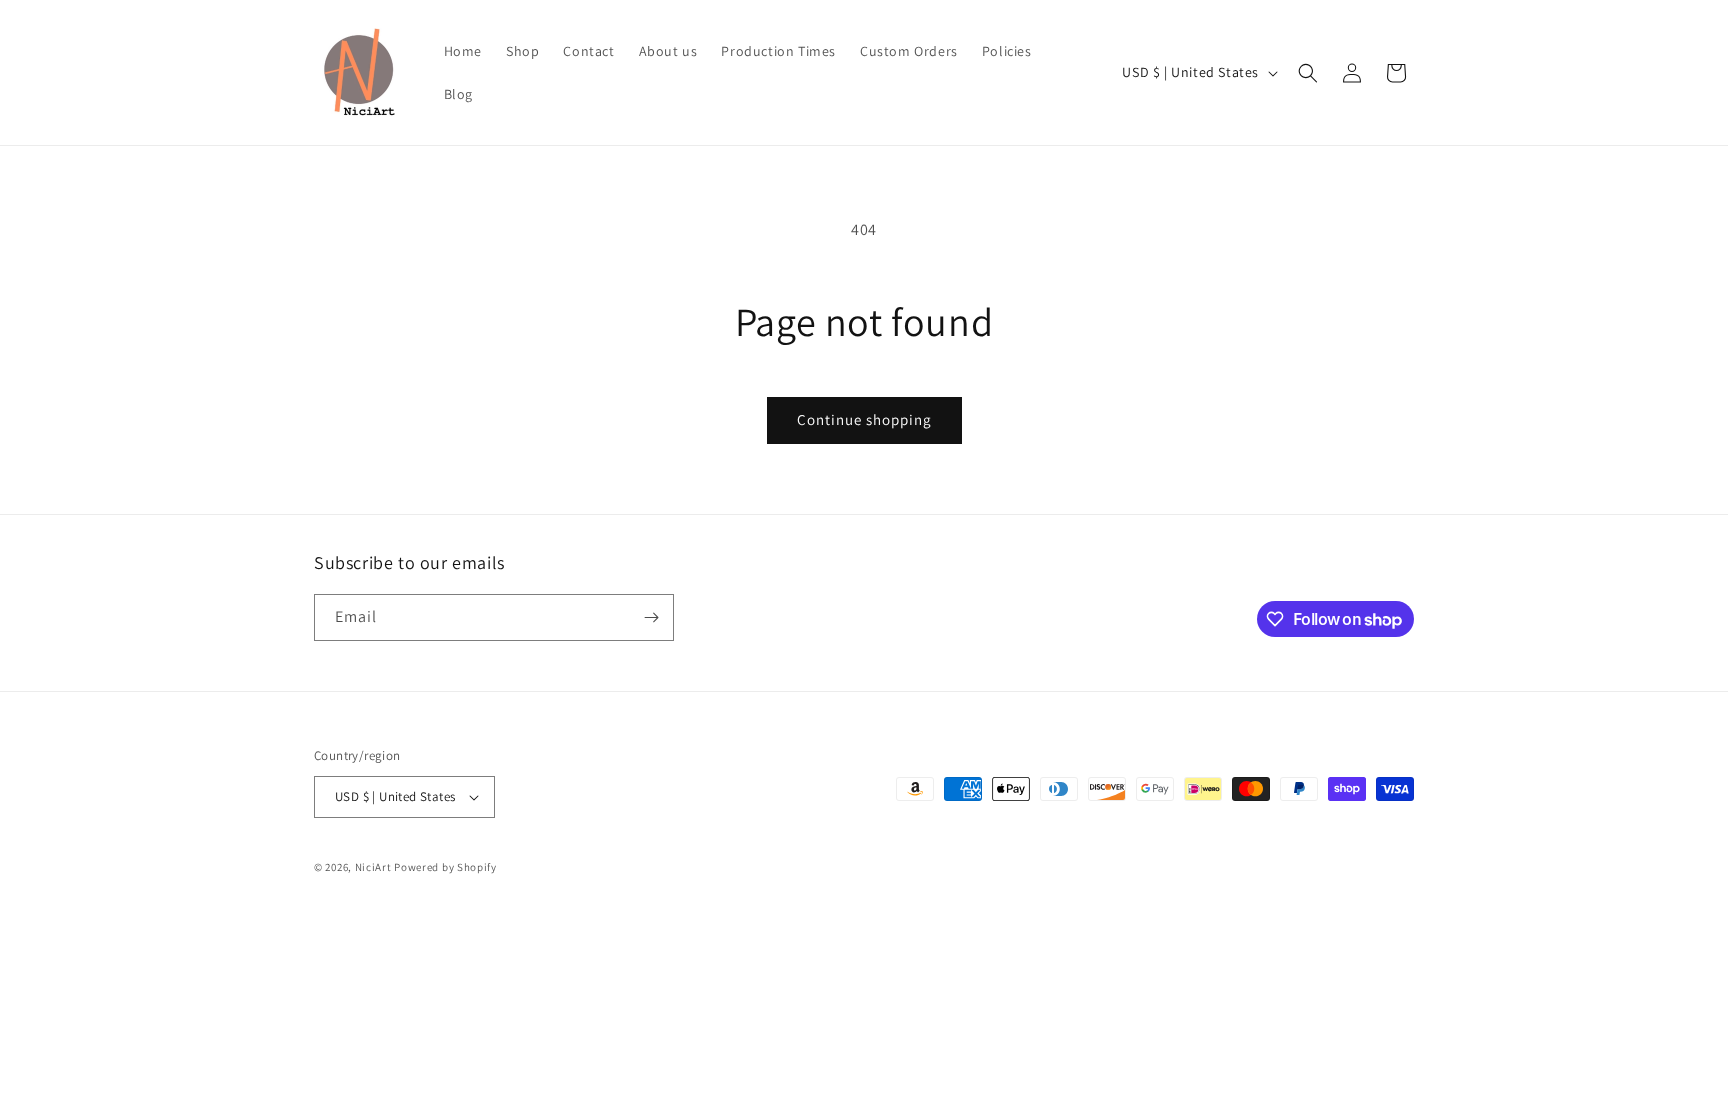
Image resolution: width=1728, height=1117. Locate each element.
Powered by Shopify (445, 867)
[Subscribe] (651, 617)
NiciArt (373, 867)
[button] (1308, 73)
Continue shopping (864, 419)
